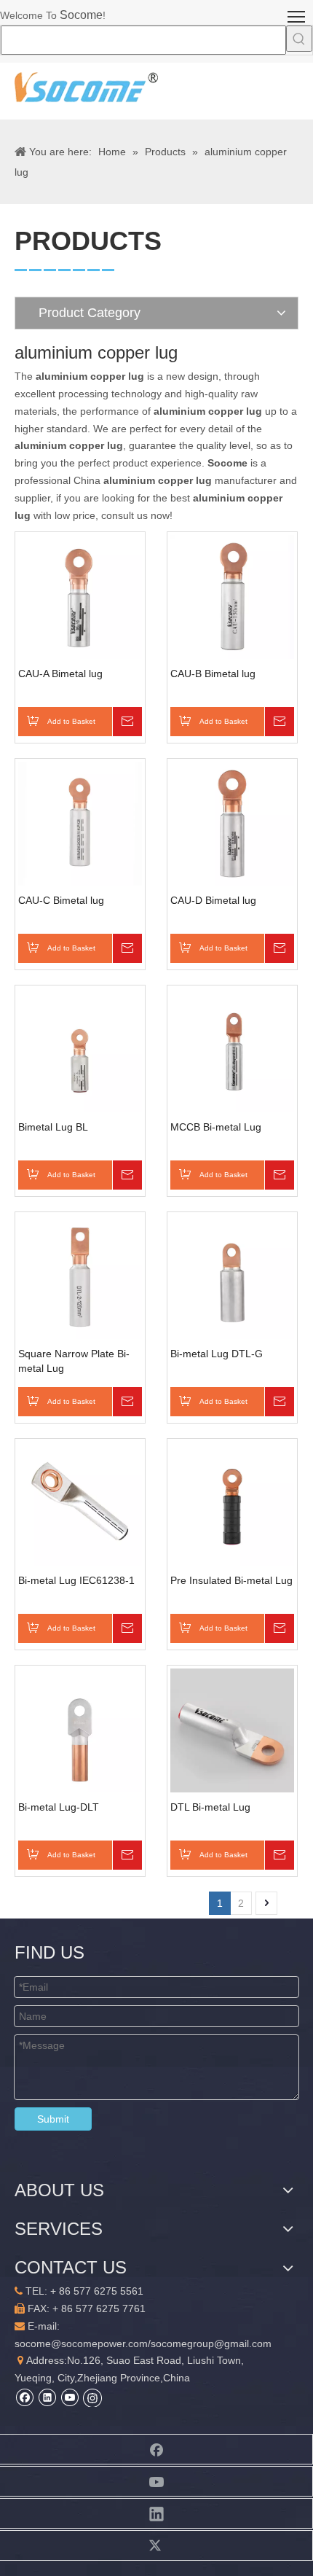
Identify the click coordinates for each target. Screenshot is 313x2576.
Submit (53, 2119)
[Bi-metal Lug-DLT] (80, 1730)
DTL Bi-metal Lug (210, 1807)
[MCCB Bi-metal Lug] (232, 1050)
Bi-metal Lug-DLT (59, 1807)
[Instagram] (92, 2397)
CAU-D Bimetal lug (213, 900)
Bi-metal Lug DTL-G (217, 1354)
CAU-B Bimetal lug (213, 674)
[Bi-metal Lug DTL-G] (232, 1276)
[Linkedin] (47, 2397)
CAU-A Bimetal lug (60, 674)
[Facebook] (24, 2397)
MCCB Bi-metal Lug (216, 1127)
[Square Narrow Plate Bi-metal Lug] (80, 1276)
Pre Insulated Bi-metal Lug (231, 1580)
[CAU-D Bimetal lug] (232, 823)
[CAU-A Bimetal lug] (80, 596)
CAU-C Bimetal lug (61, 900)
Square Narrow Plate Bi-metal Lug (74, 1361)
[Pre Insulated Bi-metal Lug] (232, 1503)
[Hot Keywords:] (299, 39)
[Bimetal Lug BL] (80, 1050)
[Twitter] (156, 2545)
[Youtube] (70, 2397)
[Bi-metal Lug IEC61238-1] (80, 1503)
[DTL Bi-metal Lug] (232, 1730)
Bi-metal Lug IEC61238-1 (76, 1580)
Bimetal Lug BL (53, 1127)
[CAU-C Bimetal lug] (80, 823)
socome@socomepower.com (81, 2343)
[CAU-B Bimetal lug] (232, 596)
